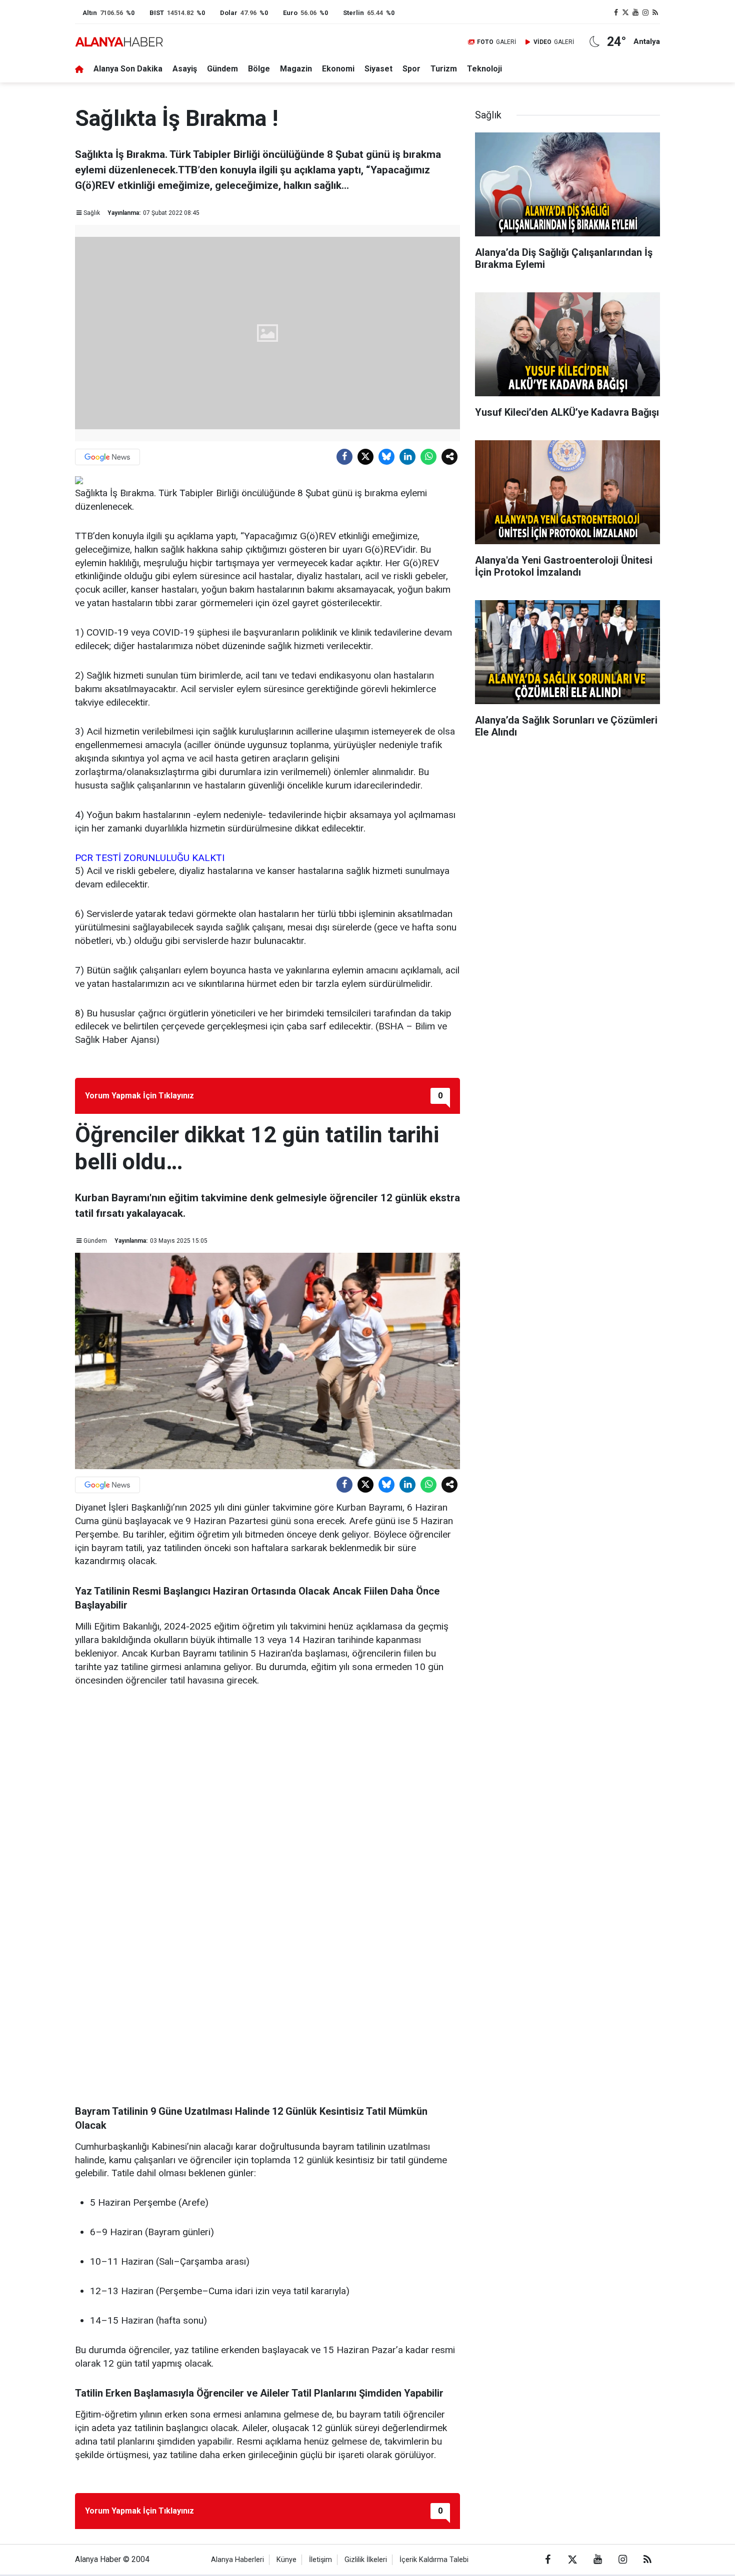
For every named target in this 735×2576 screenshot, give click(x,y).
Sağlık (92, 213)
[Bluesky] (386, 457)
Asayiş (185, 69)
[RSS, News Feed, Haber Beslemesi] (655, 13)
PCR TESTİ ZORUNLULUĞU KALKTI (151, 858)
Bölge (259, 69)
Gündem (222, 69)
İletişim (320, 2560)
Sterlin (353, 13)
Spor (411, 69)
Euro (290, 13)
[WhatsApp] (428, 457)
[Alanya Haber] (119, 42)
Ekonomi (338, 69)
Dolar (229, 13)
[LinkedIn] (407, 457)
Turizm (444, 69)
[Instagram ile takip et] (645, 13)
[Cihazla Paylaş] (449, 457)
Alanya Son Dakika (128, 69)
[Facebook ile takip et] (616, 13)
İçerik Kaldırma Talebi (434, 2560)
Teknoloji (484, 69)
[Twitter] (365, 457)
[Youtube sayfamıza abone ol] (635, 13)
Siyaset (378, 69)
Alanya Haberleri (237, 2560)
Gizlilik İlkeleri (366, 2560)
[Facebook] (344, 457)
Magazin (296, 69)
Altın (90, 13)
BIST (157, 13)
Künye (286, 2560)
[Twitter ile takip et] (626, 13)
